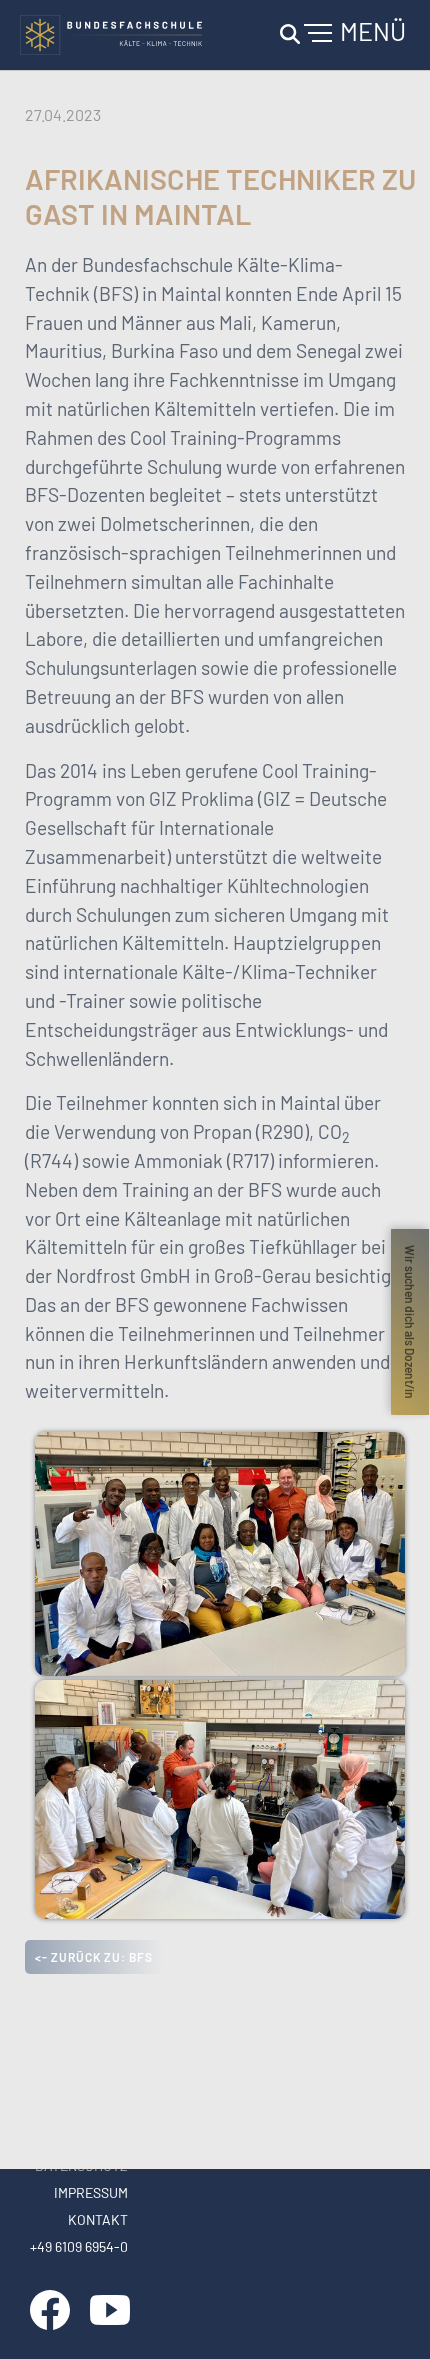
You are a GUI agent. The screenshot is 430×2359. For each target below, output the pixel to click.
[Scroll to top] (386, 2315)
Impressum (91, 2192)
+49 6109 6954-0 (79, 2246)
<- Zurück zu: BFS (94, 1957)
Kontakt (98, 2219)
